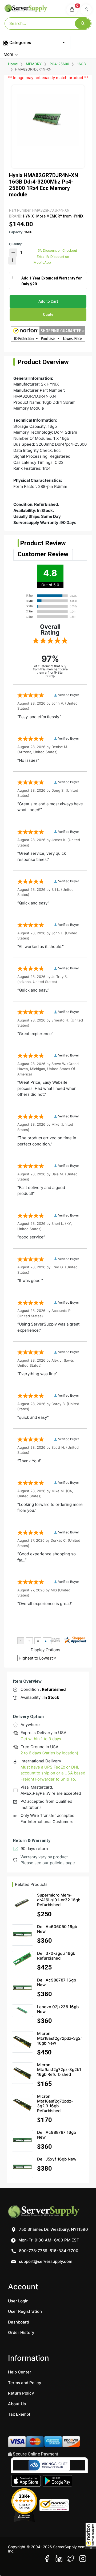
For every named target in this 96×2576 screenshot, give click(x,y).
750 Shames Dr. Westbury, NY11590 (53, 2229)
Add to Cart (48, 301)
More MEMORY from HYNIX (59, 216)
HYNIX (28, 216)
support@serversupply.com (46, 2261)
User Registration (25, 2311)
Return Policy (21, 2393)
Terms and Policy (25, 2383)
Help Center (20, 2372)
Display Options (45, 1650)
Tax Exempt (19, 2414)
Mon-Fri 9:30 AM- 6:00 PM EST (48, 2240)
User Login (18, 2301)
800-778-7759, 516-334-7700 (48, 2251)
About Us (17, 2404)
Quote (48, 314)
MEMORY (34, 64)
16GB (81, 64)
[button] (91, 2536)
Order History (21, 2332)
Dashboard (19, 2322)
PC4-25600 (59, 64)
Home (13, 64)
